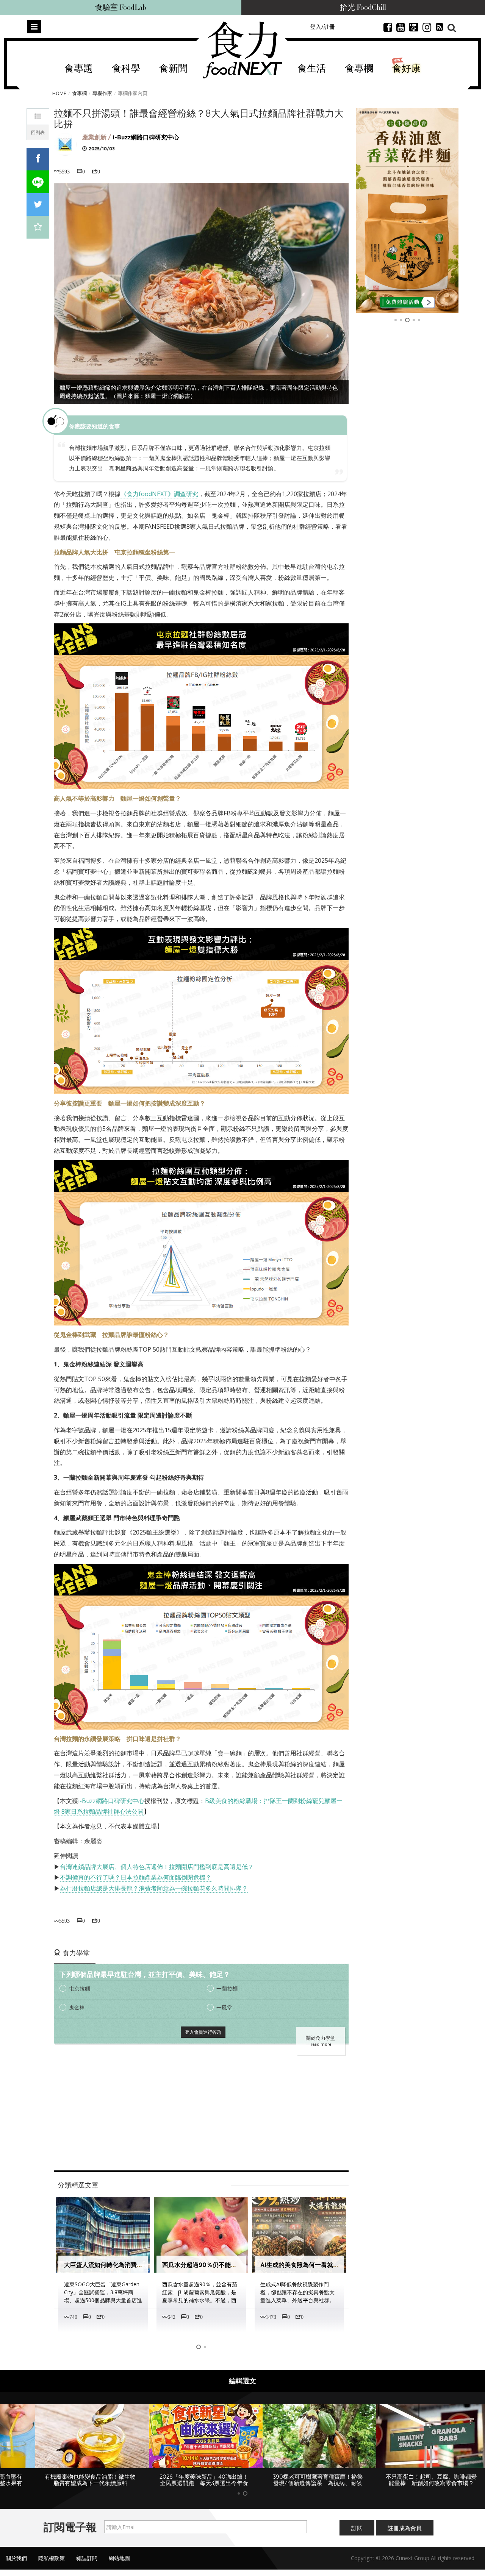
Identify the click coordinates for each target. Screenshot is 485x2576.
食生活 (312, 69)
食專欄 (359, 69)
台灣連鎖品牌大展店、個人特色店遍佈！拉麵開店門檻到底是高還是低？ (157, 1867)
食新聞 (173, 69)
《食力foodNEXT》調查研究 (159, 494)
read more (321, 2044)
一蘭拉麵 (227, 1988)
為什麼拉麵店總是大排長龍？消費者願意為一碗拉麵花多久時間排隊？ (154, 1888)
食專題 (79, 69)
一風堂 (224, 2007)
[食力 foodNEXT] (242, 50)
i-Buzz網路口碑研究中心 (146, 137)
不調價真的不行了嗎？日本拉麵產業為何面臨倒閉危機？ (136, 1877)
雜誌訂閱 (87, 2558)
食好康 (406, 69)
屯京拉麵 (80, 1988)
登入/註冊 (322, 27)
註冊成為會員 (405, 2528)
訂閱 (357, 2528)
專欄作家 (102, 93)
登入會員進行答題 (203, 2032)
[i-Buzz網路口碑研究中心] (65, 144)
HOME (59, 93)
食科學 (126, 69)
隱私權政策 (52, 2558)
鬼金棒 (77, 2007)
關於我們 (16, 2558)
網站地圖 (119, 2558)
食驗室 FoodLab (121, 8)
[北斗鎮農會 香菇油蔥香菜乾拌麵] (407, 211)
